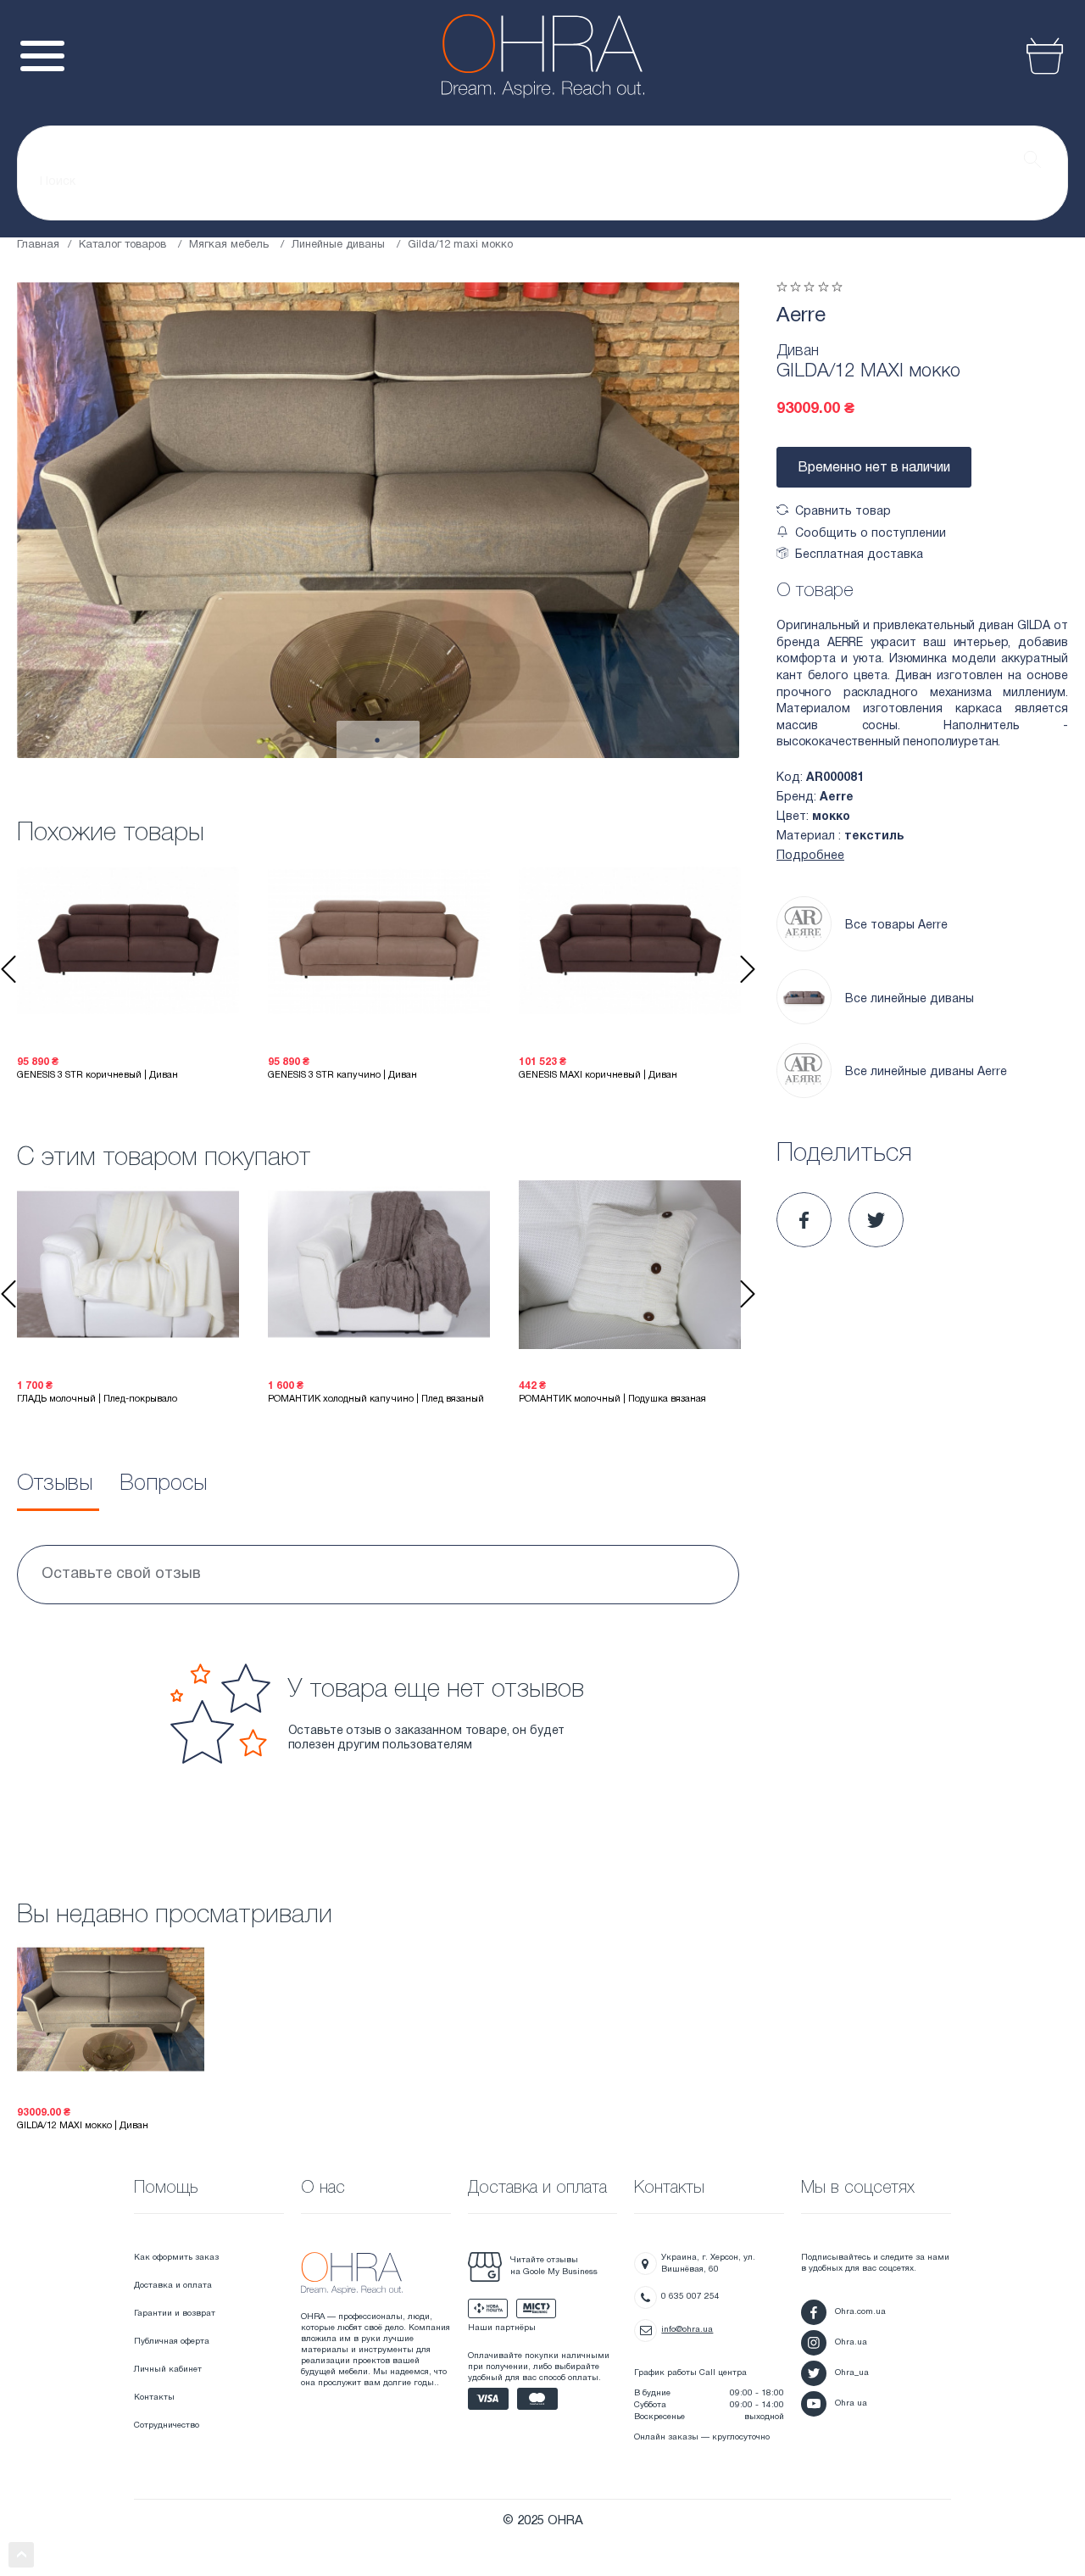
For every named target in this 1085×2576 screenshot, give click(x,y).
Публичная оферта (172, 2342)
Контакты (154, 2398)
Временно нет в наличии (874, 468)
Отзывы (55, 1484)
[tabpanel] (378, 520)
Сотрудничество (167, 2425)
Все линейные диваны (910, 999)
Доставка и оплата (173, 2286)
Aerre (801, 316)
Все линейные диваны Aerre (926, 1072)
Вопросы (163, 1484)
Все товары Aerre (896, 926)
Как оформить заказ (176, 2258)
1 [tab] (377, 741)
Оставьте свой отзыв (121, 1574)
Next (748, 969)
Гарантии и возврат (175, 2314)
